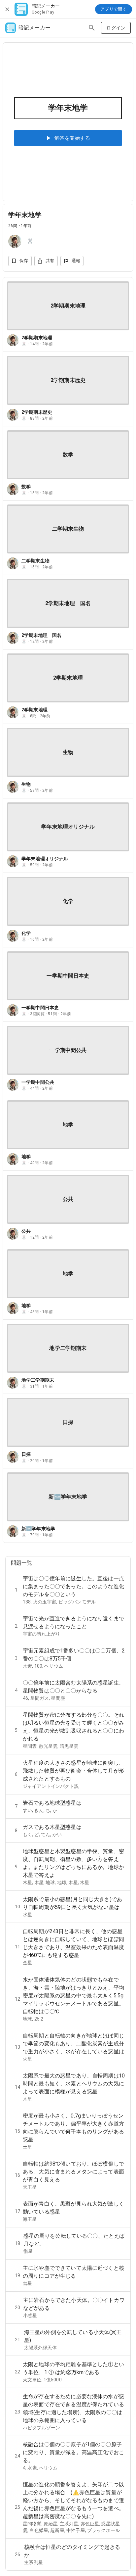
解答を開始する (72, 138)
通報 (76, 261)
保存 (24, 261)
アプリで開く (114, 9)
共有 (50, 261)
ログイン (116, 28)
